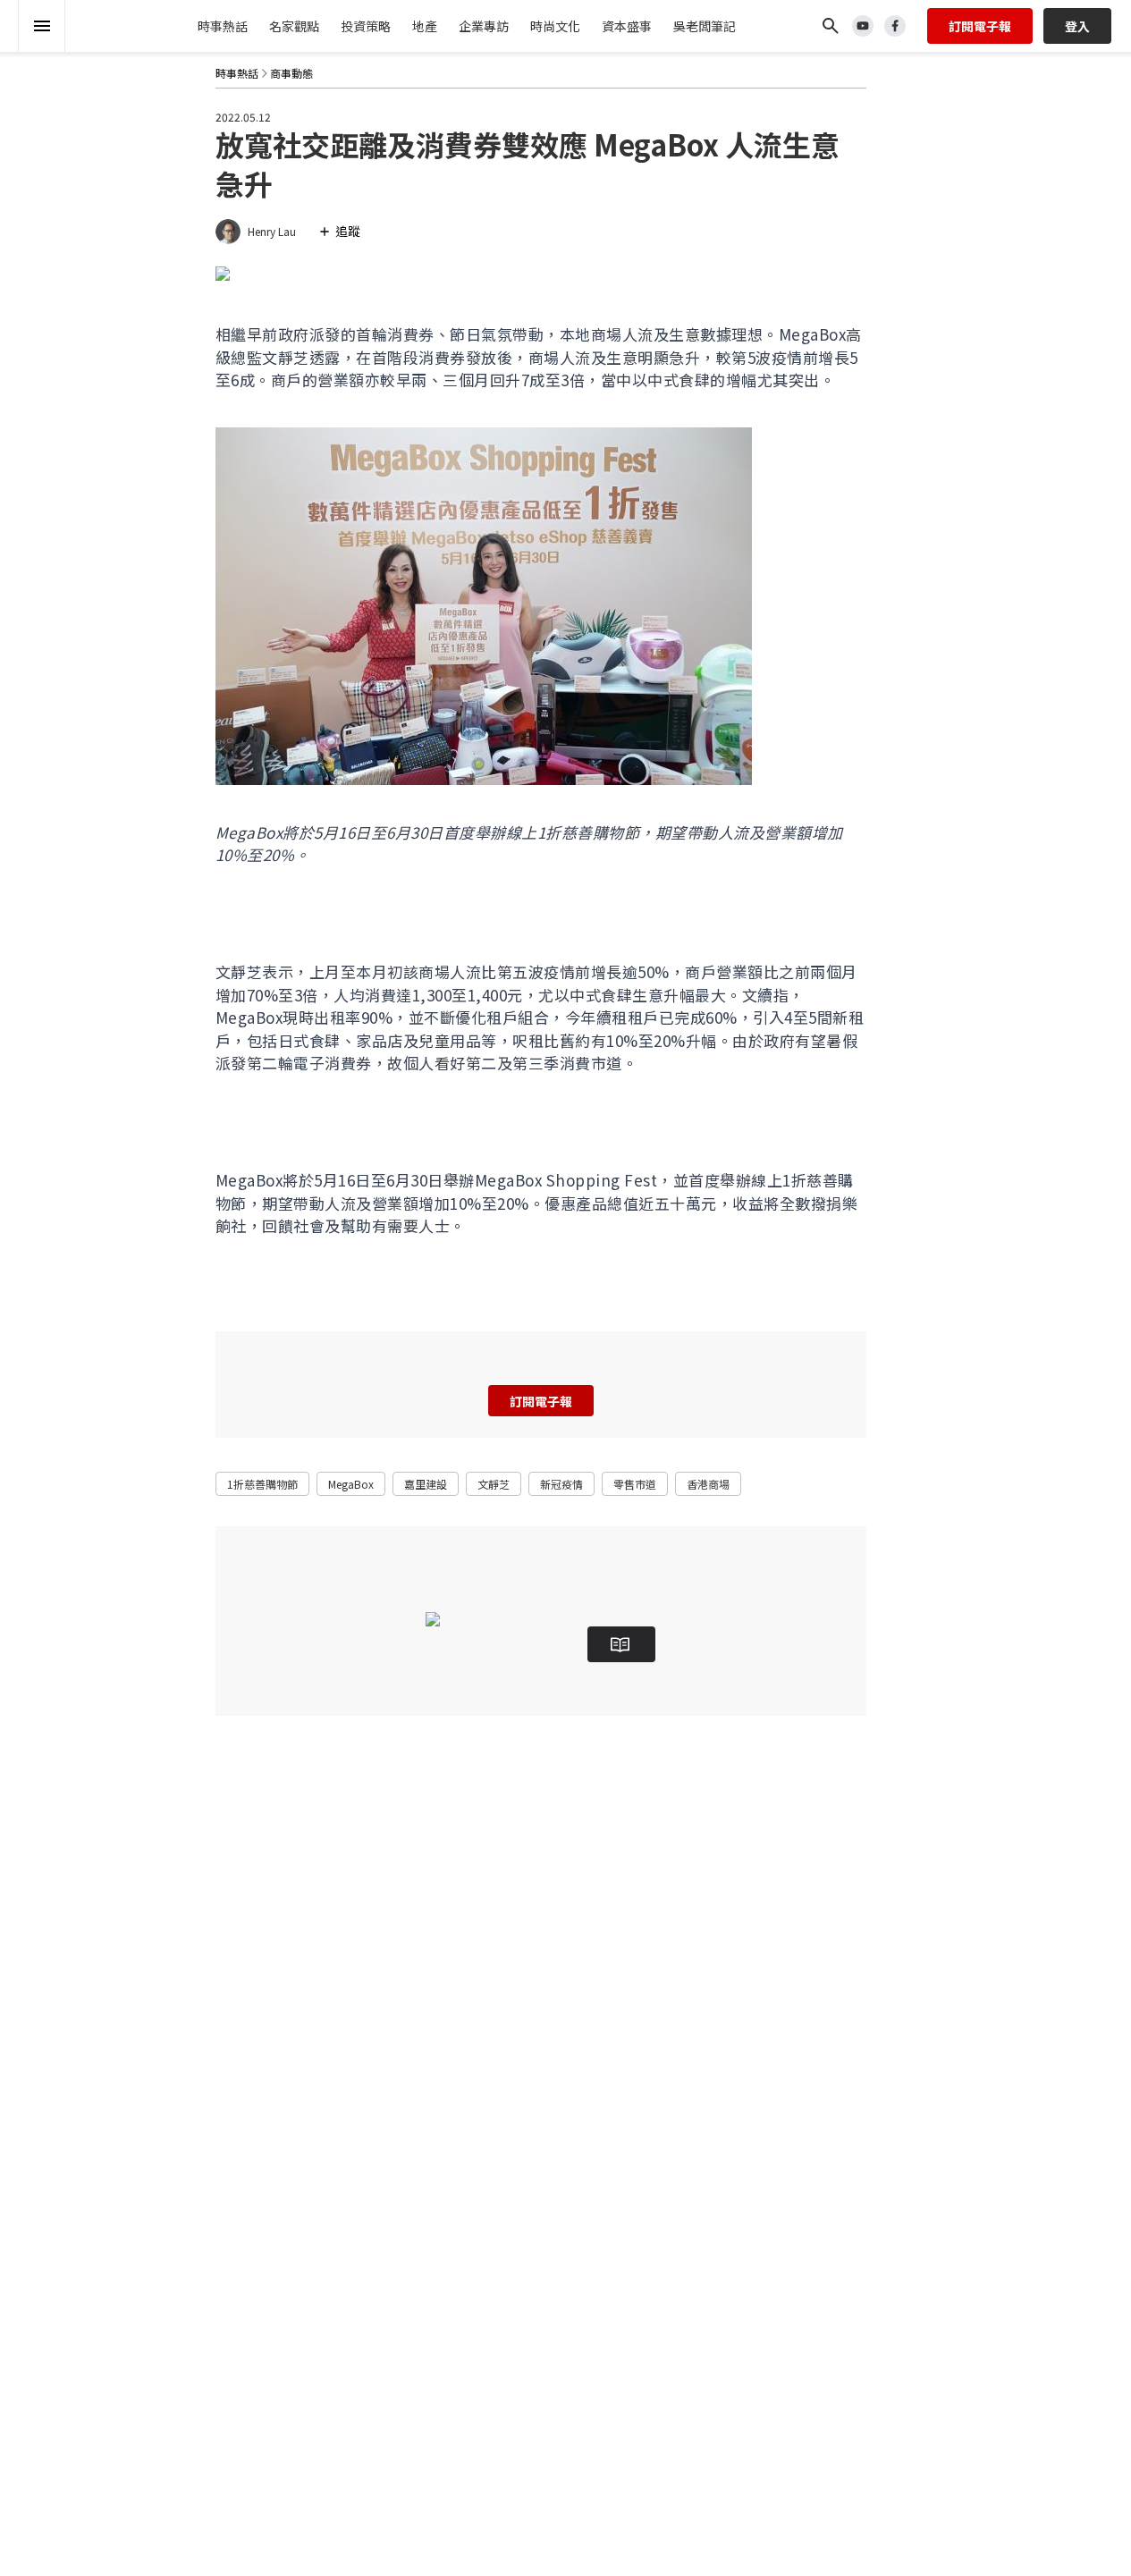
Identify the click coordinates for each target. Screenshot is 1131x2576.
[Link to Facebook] (895, 26)
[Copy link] (160, 170)
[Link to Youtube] (863, 26)
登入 (1077, 26)
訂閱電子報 (980, 26)
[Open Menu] (42, 26)
